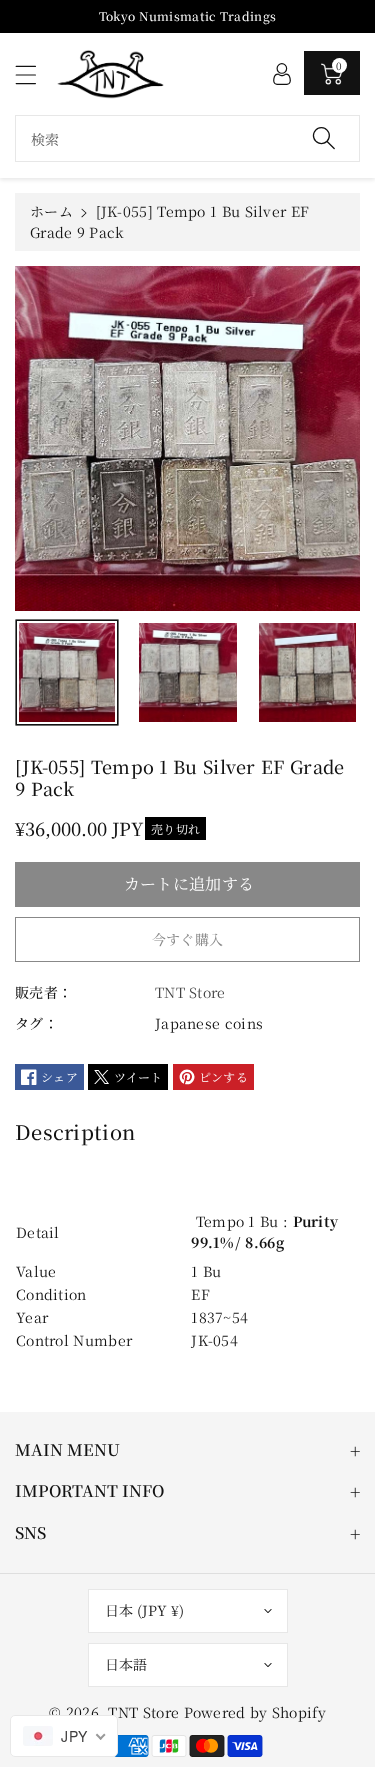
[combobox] (187, 138)
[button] (35, 74)
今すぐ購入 (188, 939)
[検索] (324, 138)
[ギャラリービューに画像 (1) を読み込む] (67, 673)
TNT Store (143, 1712)
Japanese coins (209, 1023)
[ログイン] (282, 73)
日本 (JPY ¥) (144, 1610)
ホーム (51, 211)
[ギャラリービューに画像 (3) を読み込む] (308, 673)
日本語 (126, 1664)
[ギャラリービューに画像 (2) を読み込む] (188, 673)
